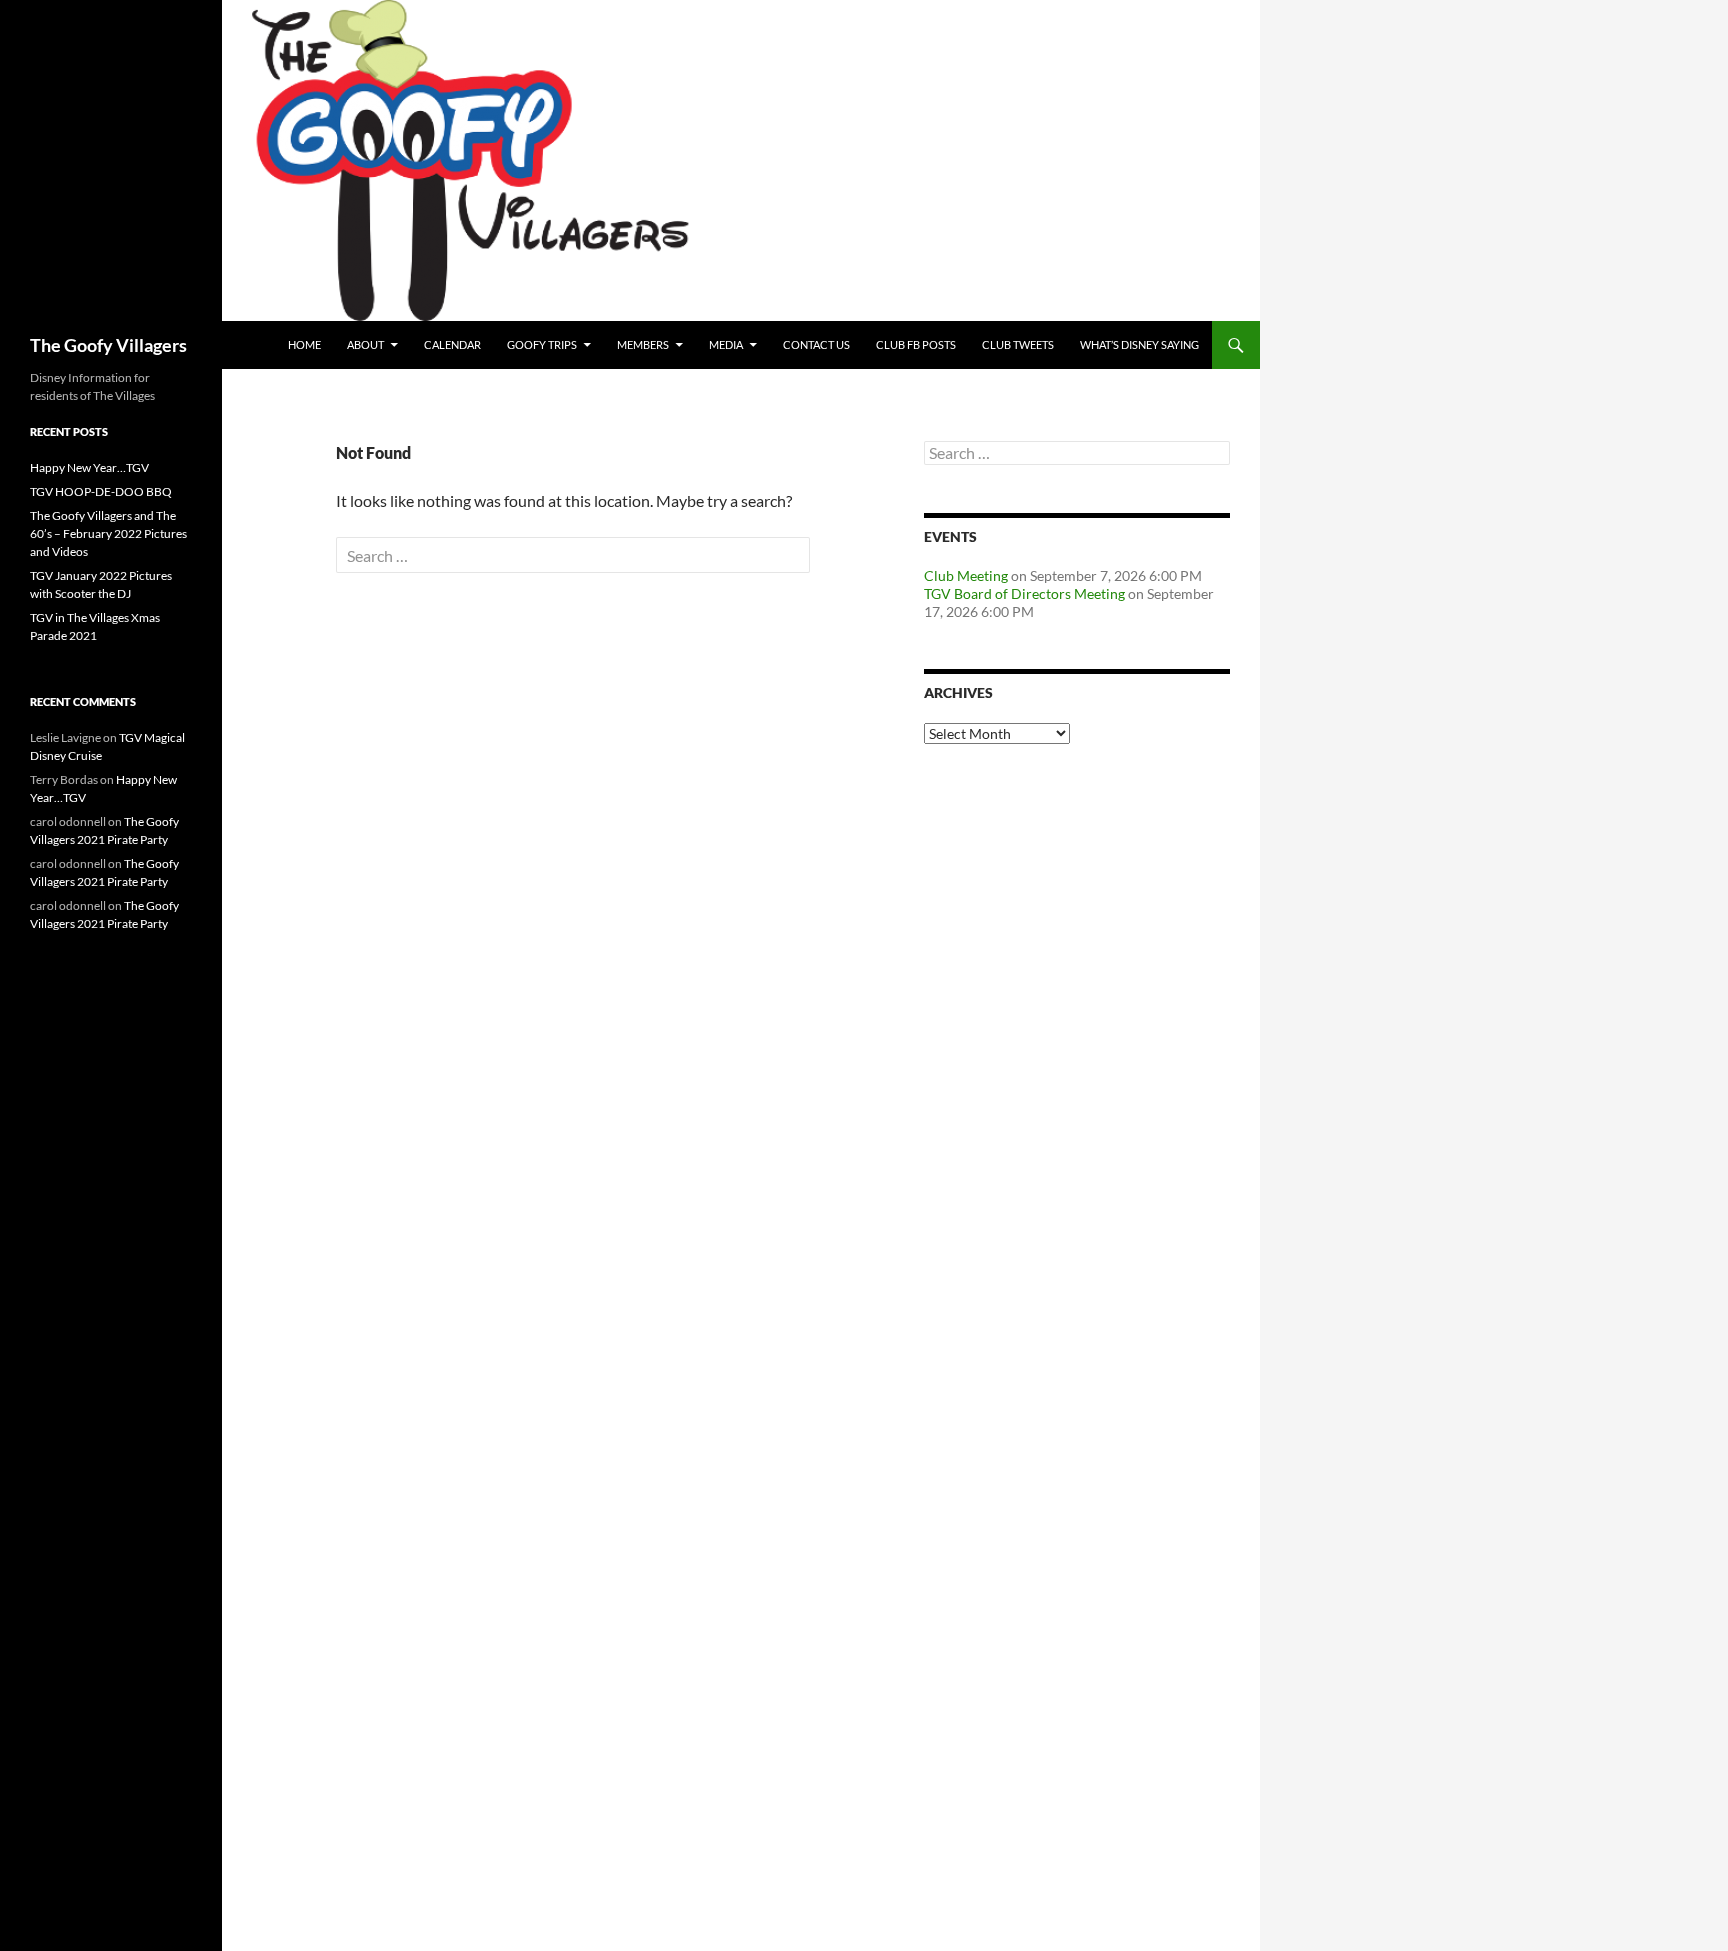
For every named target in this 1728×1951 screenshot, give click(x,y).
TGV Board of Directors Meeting (1024, 593)
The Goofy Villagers (108, 345)
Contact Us (816, 344)
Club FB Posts (916, 344)
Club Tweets (1018, 344)
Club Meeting (966, 575)
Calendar (452, 344)
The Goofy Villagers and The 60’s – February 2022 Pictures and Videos (108, 533)
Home (304, 344)
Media (726, 344)
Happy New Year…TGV (89, 467)
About (365, 344)
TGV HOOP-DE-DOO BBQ (101, 491)
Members (643, 344)
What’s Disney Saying (1139, 344)
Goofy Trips (542, 344)
